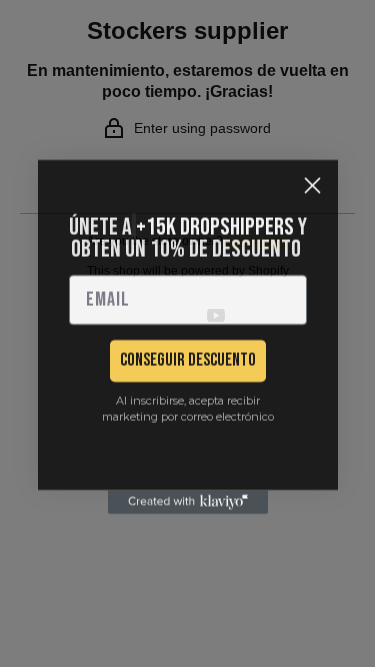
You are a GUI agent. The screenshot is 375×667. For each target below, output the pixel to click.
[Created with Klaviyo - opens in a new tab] (188, 499)
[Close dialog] (312, 182)
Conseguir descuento (188, 357)
